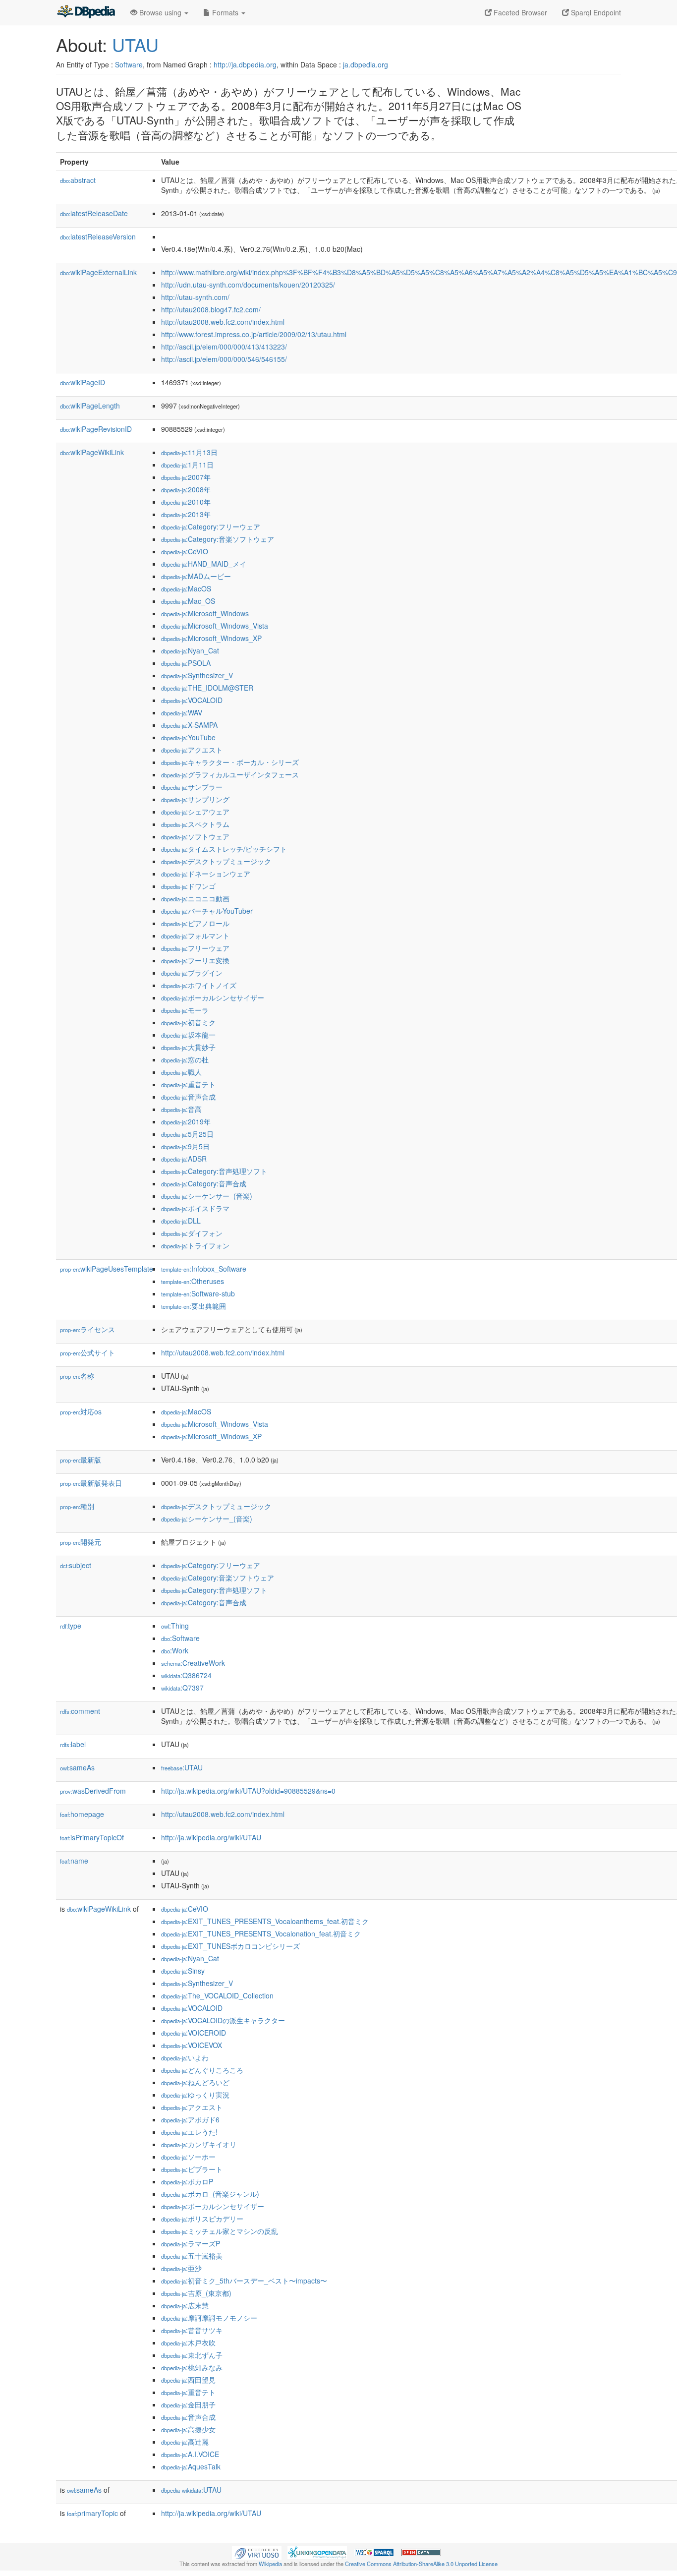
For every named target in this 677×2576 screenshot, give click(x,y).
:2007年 (186, 477)
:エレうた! (189, 2132)
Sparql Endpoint (595, 12)
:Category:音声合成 (204, 1183)
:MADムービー (196, 576)
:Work (175, 1650)
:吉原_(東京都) (196, 2293)
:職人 (181, 1072)
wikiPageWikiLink (92, 452)
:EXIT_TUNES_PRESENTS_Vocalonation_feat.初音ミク (261, 1933)
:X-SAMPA (189, 725)
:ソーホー (188, 2157)
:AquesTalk (191, 2466)
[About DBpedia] (86, 12)
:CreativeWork (193, 1663)
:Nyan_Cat (190, 650)
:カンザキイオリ (199, 2144)
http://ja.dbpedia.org (245, 64)
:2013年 (186, 514)
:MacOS (186, 588)
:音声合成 (188, 1097)
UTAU (135, 44)
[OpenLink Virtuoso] (257, 2552)
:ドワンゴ (188, 886)
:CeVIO (185, 551)
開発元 (81, 1542)
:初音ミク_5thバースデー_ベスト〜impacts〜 (244, 2281)
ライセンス (87, 1329)
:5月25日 (187, 1134)
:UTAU (182, 1767)
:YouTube (188, 737)
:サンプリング (195, 799)
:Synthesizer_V (197, 675)
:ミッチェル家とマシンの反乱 (220, 2231)
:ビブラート (192, 2169)
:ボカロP (187, 2181)
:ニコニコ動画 (195, 898)
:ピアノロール (195, 923)
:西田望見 (188, 2380)
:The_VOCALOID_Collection (217, 1995)
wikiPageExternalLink (98, 272)
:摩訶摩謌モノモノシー (209, 2318)
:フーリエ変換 (195, 960)
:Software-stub (198, 1293)
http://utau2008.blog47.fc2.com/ (211, 309)
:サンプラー (192, 787)
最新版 (81, 1460)
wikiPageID (83, 382)
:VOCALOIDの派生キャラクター (223, 2020)
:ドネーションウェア (206, 874)
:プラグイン (192, 973)
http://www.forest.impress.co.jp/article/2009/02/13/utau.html (254, 334)
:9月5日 (185, 1146)
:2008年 (186, 489)
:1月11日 (187, 465)
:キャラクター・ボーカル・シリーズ (230, 762)
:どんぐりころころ (202, 2070)
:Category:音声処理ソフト (214, 1171)
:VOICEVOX (192, 2045)
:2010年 (186, 502)
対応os (81, 1411)
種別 (77, 1506)
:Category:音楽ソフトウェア (218, 539)
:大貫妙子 (188, 1047)
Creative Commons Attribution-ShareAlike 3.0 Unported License (421, 2564)
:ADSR (184, 1159)
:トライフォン (195, 1245)
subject (76, 1565)
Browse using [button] (160, 12)
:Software (180, 1638)
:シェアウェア (195, 812)
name (74, 1861)
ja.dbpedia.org (366, 64)
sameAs (77, 1767)
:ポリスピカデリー (202, 2219)
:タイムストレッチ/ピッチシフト (224, 849)
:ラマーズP (191, 2243)
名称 (77, 1376)
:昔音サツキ (192, 2330)
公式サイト (87, 1352)
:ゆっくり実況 (195, 2095)
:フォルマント (195, 936)
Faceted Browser (519, 12)
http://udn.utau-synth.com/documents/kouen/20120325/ (248, 285)
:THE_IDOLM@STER (207, 688)
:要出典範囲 (194, 1306)
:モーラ (185, 1010)
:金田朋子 (188, 2404)
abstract (78, 180)
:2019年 (186, 1121)
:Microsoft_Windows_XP (211, 638)
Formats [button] (225, 12)
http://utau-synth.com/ (195, 297)
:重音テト (188, 1084)
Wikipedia (270, 2564)
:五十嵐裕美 (192, 2256)
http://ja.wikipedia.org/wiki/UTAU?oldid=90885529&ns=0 (248, 1791)
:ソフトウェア (195, 836)
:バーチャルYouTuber (207, 911)
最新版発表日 (91, 1483)
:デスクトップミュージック (216, 861)
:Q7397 (182, 1688)
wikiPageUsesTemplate (107, 1269)
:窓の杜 (185, 1059)
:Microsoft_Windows (205, 613)
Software (129, 64)
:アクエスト (192, 750)
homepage (82, 1814)
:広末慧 (185, 2305)
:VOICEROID (194, 2033)
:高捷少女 (188, 2429)
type (71, 1626)
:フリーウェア (195, 948)
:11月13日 (189, 452)
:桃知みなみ (192, 2367)
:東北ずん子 (192, 2355)
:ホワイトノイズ (199, 985)
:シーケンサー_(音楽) (207, 1196)
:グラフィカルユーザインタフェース (230, 774)
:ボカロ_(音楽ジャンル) (210, 2194)
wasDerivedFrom (93, 1791)
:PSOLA (186, 663)
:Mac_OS (188, 601)
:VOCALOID (192, 700)
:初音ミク (188, 1022)
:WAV (182, 712)
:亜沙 (181, 2268)
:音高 (181, 1109)
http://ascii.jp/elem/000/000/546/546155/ (224, 359)
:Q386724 (186, 1675)
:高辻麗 (185, 2442)
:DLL (181, 1221)
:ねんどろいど (195, 2082)
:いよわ (185, 2057)
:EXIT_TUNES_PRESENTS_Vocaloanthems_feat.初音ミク (265, 1921)
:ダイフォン (192, 1233)
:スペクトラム (195, 824)
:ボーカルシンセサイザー (213, 997)
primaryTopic (92, 2513)
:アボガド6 (190, 2119)
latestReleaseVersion (98, 236)
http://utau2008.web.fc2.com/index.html (223, 322)
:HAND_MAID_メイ (204, 564)
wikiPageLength (90, 406)
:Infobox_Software (204, 1269)
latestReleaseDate (94, 213)
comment (80, 1711)
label (73, 1744)
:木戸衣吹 (188, 2342)
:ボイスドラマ (195, 1208)
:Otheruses (193, 1281)
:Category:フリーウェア (211, 527)
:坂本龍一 (188, 1035)
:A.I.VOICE (190, 2454)
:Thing (175, 1626)
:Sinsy (183, 1971)
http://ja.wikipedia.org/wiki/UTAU (211, 1837)
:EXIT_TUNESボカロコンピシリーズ (230, 1946)
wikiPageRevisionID (96, 429)
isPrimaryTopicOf (92, 1837)
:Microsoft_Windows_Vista (215, 626)
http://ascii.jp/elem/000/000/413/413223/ (224, 347)
